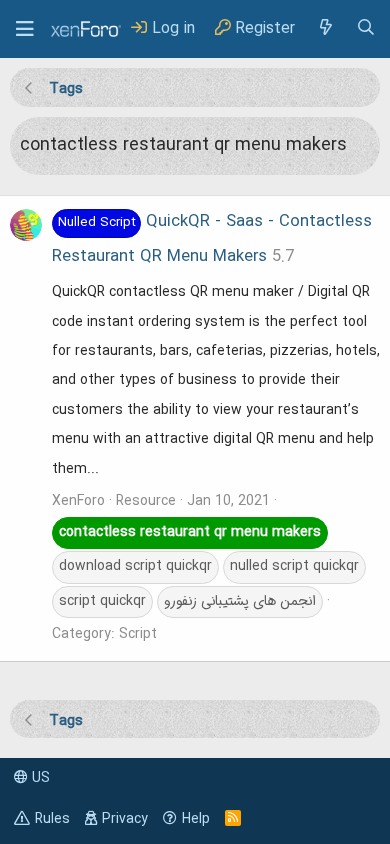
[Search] (366, 28)
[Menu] (25, 29)
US (39, 778)
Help (196, 819)
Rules (52, 819)
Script (138, 634)
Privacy (125, 819)
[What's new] (325, 28)
